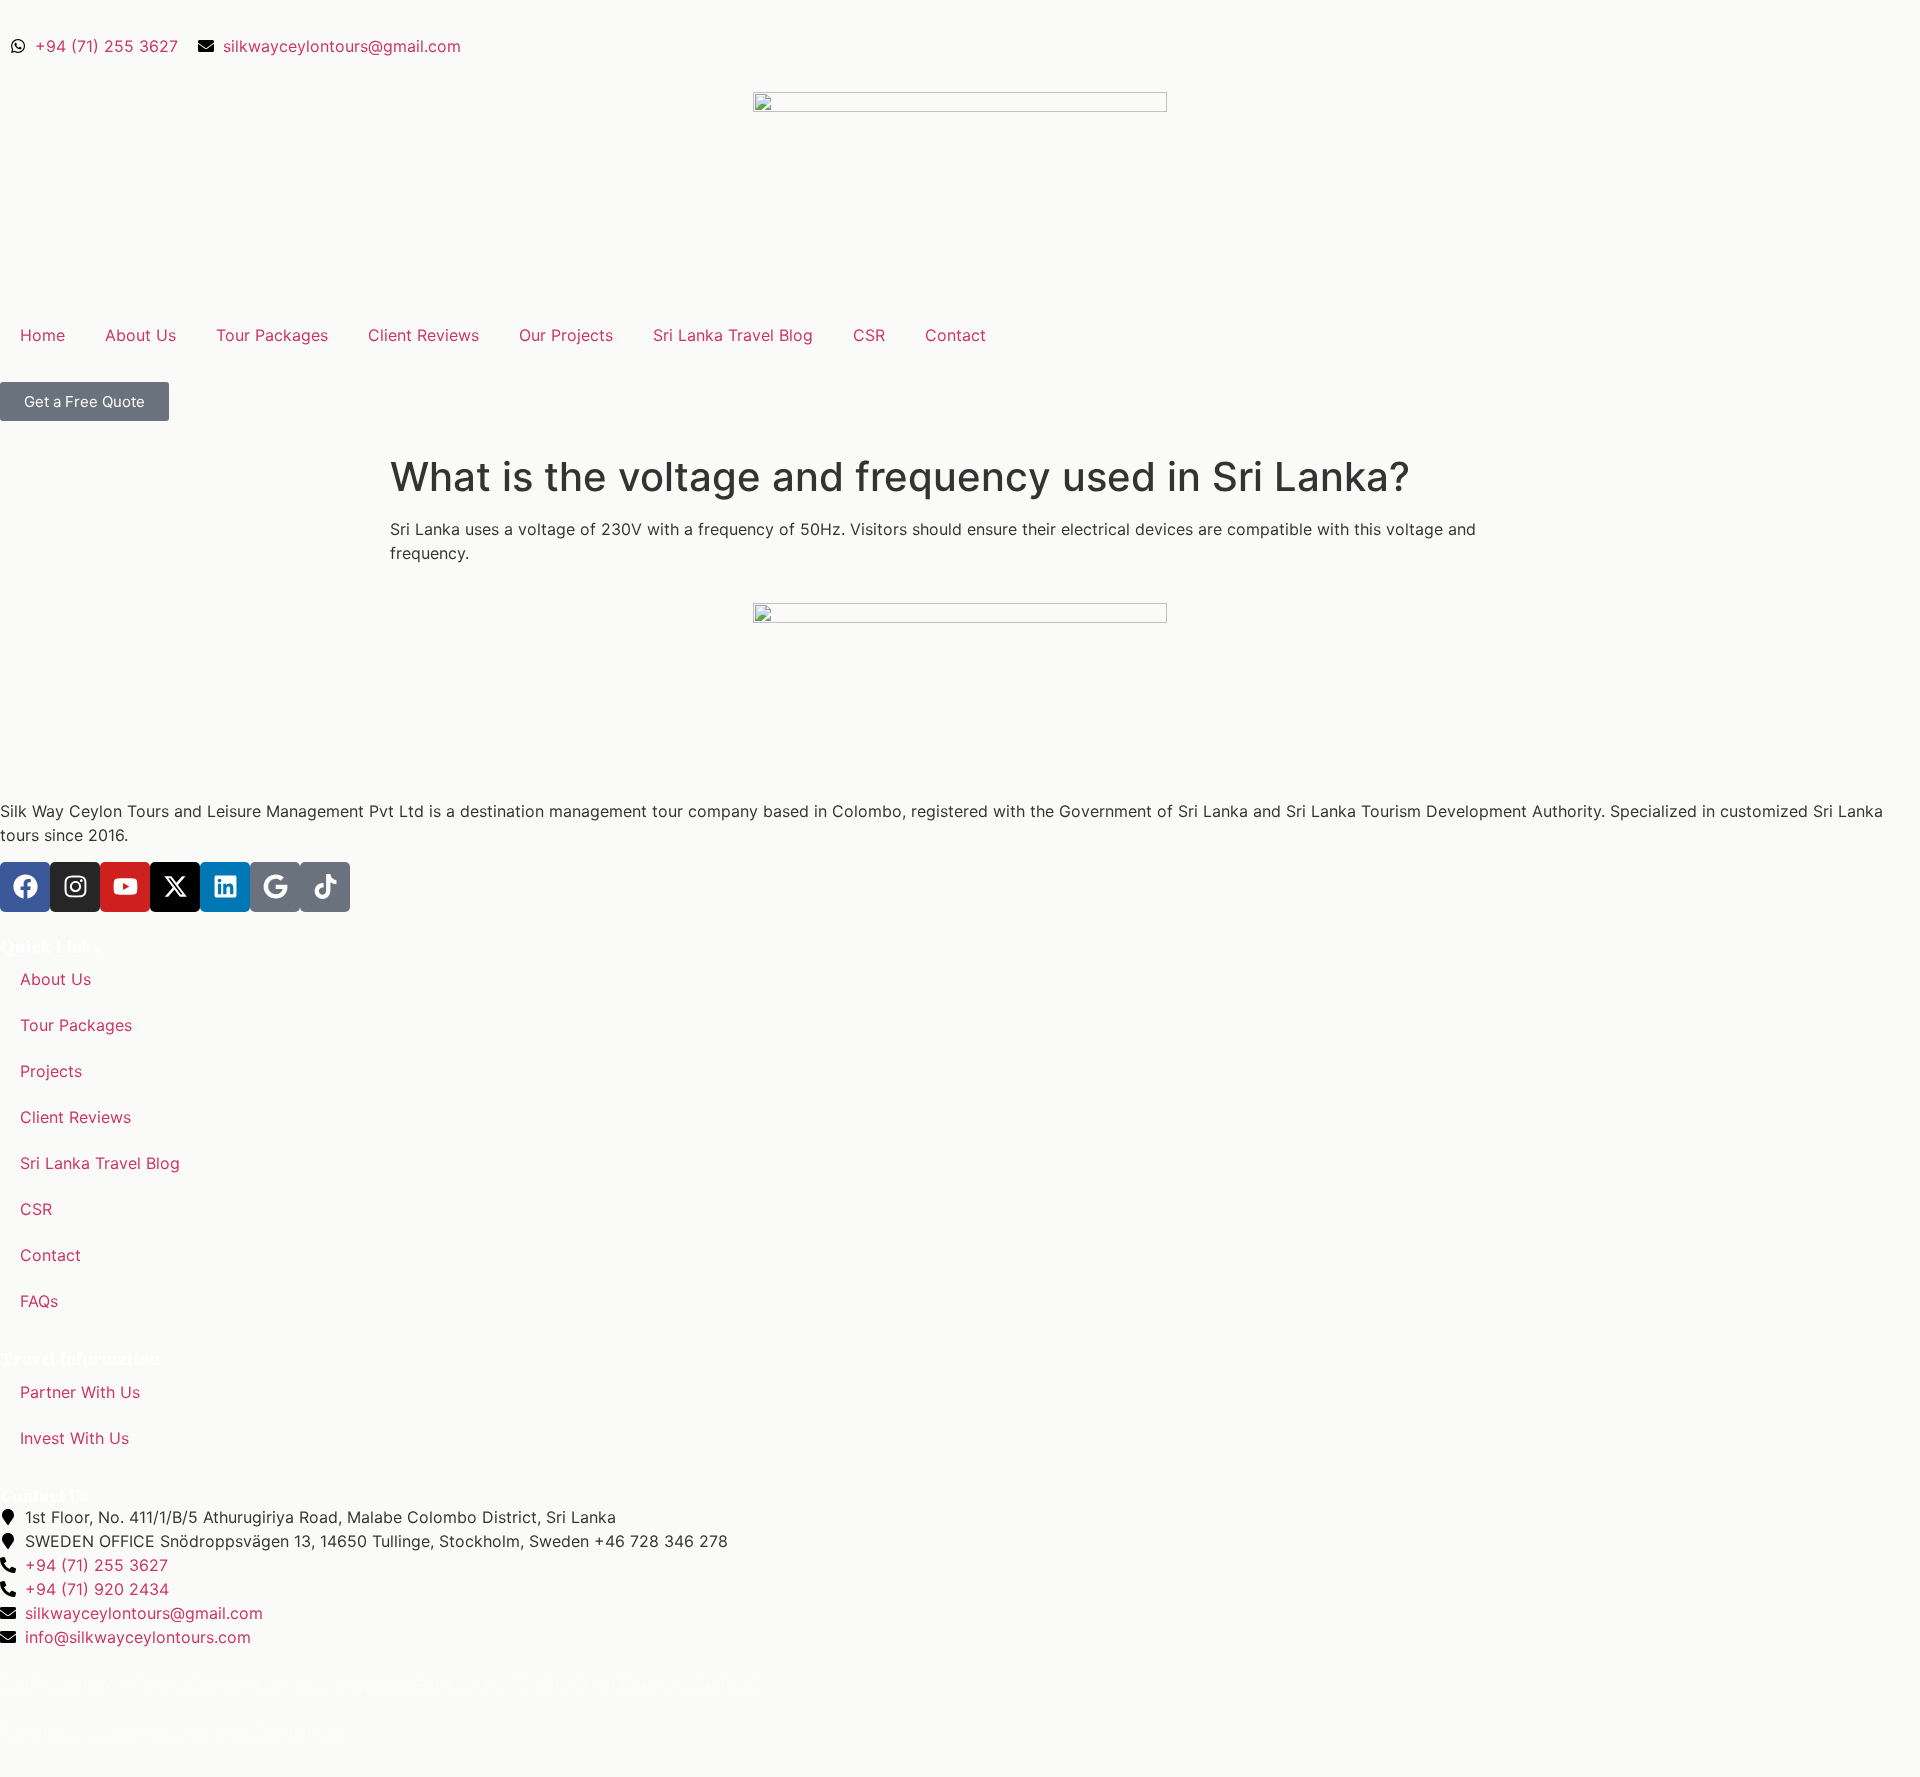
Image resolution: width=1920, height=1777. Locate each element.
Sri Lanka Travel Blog (733, 335)
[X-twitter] (175, 887)
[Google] (275, 887)
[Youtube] (125, 887)
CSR (869, 335)
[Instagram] (75, 887)
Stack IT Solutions (270, 1733)
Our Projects (566, 335)
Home (42, 335)
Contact (955, 335)
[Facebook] (25, 887)
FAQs (39, 1301)
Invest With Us (74, 1438)
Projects (51, 1071)
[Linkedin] (225, 887)
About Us (140, 335)
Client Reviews (423, 335)
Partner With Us (80, 1392)
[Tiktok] (325, 887)
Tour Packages (272, 335)
